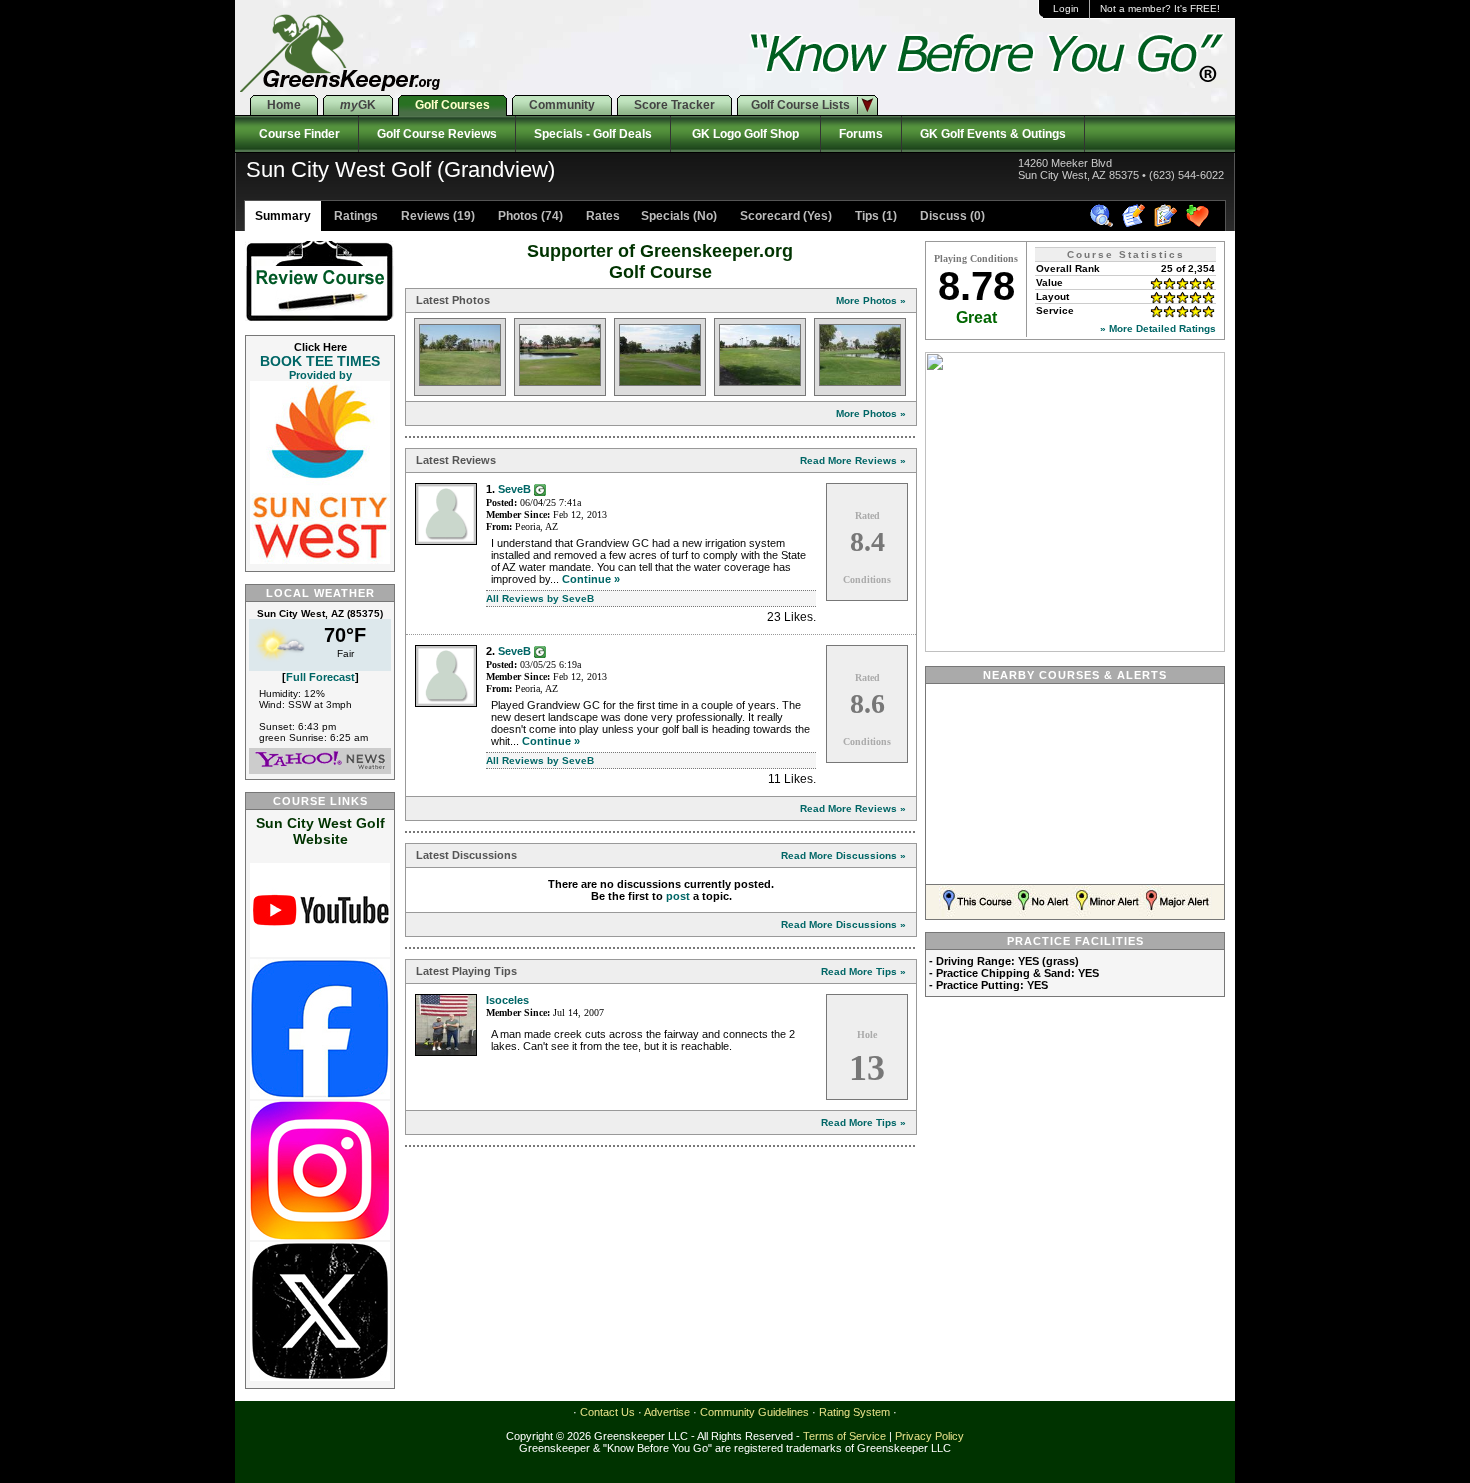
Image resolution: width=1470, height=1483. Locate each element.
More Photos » (871, 300)
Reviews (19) (436, 216)
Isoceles (507, 1000)
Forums (861, 134)
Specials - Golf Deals (593, 134)
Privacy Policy (929, 1436)
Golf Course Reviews (437, 134)
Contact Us (607, 1412)
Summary (283, 216)
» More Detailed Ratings (1158, 328)
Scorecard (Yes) (784, 216)
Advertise (667, 1412)
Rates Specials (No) (650, 216)
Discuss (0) (951, 216)
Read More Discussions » (843, 855)
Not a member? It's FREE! (1160, 8)
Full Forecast (320, 677)
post (678, 896)
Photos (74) (529, 216)
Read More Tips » (863, 971)
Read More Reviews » (853, 460)
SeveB (514, 489)
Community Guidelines (754, 1412)
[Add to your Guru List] (540, 489)
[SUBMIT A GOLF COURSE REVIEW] (1136, 224)
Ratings (354, 216)
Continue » (591, 579)
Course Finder (296, 134)
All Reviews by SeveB (540, 598)
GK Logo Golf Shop (745, 134)
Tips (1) (874, 216)
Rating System (854, 1412)
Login (1066, 8)
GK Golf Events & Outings (993, 134)
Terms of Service (844, 1436)
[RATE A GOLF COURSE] (1168, 224)
